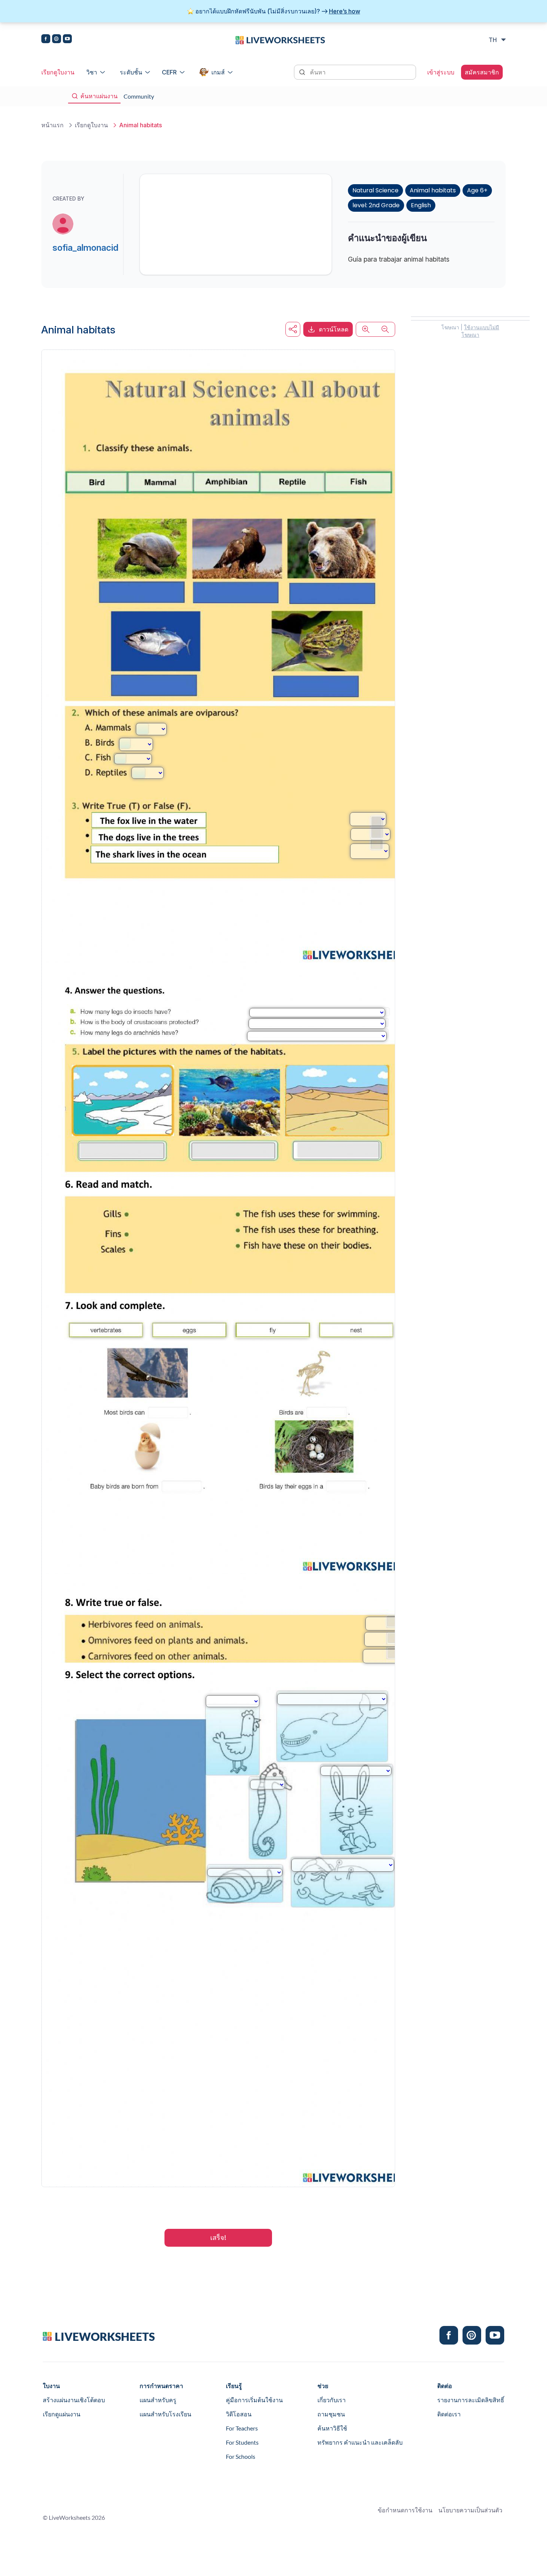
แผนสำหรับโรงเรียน (165, 2414)
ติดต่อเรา (449, 2414)
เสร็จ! (218, 2238)
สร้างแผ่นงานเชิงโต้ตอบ (74, 2400)
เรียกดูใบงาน (58, 72)
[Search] (303, 71)
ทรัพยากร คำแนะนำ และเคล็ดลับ (360, 2442)
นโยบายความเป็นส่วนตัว (470, 2510)
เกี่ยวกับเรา (332, 2400)
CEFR (169, 72)
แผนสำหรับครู (158, 2400)
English (421, 205)
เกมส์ (218, 72)
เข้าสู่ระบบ (441, 72)
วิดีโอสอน (239, 2414)
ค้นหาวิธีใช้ (332, 2428)
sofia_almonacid (85, 248)
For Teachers (242, 2428)
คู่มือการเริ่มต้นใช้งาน (254, 2400)
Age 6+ (477, 190)
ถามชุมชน (331, 2414)
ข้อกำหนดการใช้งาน (405, 2510)
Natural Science (375, 190)
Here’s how (345, 11)
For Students (242, 2442)
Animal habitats (433, 190)
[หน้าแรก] (280, 39)
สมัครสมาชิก (482, 72)
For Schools (241, 2456)
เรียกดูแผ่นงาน (62, 2414)
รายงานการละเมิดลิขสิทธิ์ (471, 2400)
